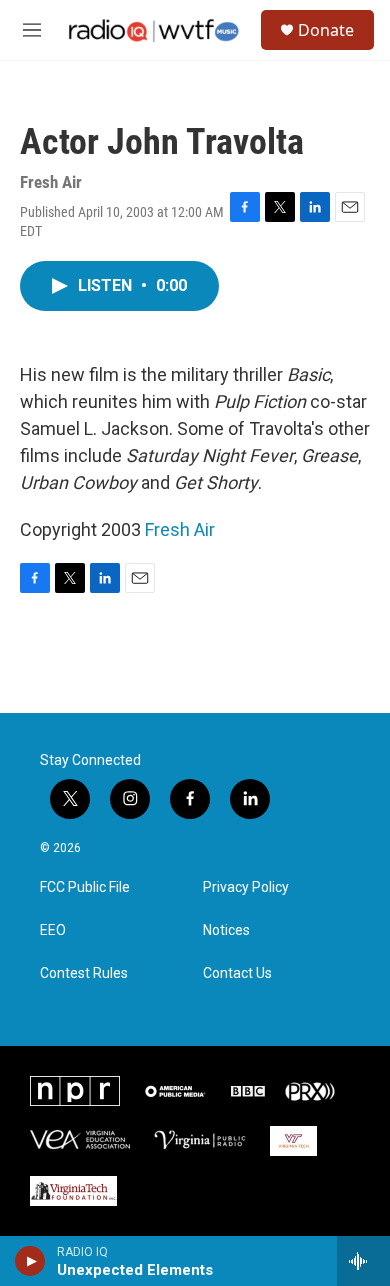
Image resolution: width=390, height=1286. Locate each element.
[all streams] (363, 1261)
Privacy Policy (246, 887)
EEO (53, 930)
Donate (326, 30)
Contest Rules (84, 973)
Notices (226, 930)
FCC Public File (85, 887)
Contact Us (237, 973)
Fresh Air (180, 529)
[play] (30, 1261)
